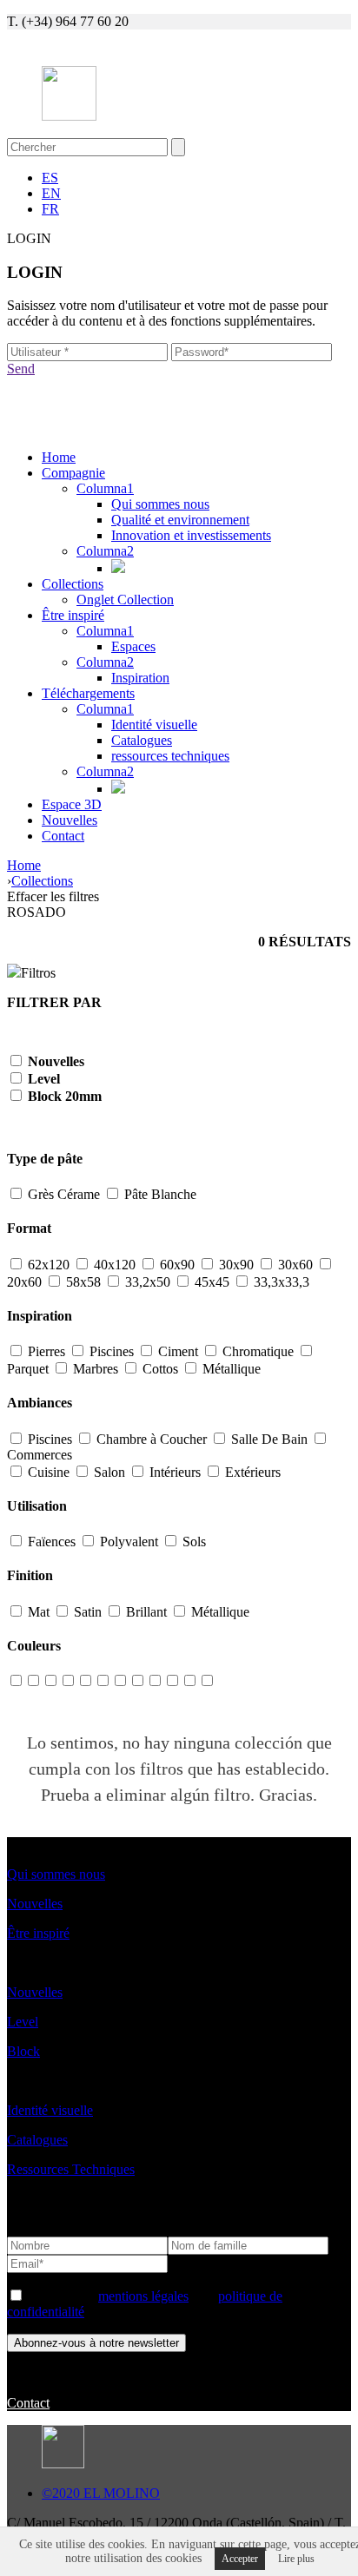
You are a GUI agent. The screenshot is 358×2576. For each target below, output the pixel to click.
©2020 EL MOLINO (101, 2493)
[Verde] (137, 1681)
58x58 (83, 1282)
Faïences (52, 1542)
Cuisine (49, 1472)
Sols (192, 1542)
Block (23, 2051)
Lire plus (296, 2559)
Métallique (230, 1369)
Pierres (46, 1351)
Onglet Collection (125, 600)
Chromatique (258, 1351)
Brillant (146, 1612)
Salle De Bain (269, 1439)
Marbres (96, 1369)
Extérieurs (251, 1472)
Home (59, 457)
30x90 (236, 1265)
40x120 (115, 1265)
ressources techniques (170, 756)
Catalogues (142, 740)
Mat (39, 1612)
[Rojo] (172, 1681)
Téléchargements (88, 693)
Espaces (133, 646)
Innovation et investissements (191, 535)
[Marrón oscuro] (120, 1681)
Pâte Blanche (159, 1194)
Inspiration (140, 678)
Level (23, 2022)
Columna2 (105, 551)
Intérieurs (175, 1472)
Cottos (160, 1369)
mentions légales (143, 2296)
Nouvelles (70, 820)
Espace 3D (72, 804)
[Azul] (68, 1681)
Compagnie (73, 473)
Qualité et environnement (180, 520)
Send (21, 369)
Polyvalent (129, 1542)
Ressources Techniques (71, 2169)
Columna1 (105, 488)
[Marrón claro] (16, 1681)
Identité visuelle (154, 725)
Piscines (112, 1351)
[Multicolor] (189, 1681)
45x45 (212, 1282)
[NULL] (103, 1681)
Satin (88, 1612)
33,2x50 (148, 1282)
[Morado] (207, 1681)
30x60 (295, 1265)
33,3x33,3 (280, 1282)
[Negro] (155, 1681)
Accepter (240, 2559)
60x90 (177, 1265)
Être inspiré (73, 615)
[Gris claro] (33, 1681)
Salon (109, 1472)
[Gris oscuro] (85, 1681)
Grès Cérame (64, 1194)
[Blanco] (50, 1681)
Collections (73, 584)
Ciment (178, 1351)
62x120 (49, 1265)
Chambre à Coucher (152, 1439)
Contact (63, 836)
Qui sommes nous (160, 504)
